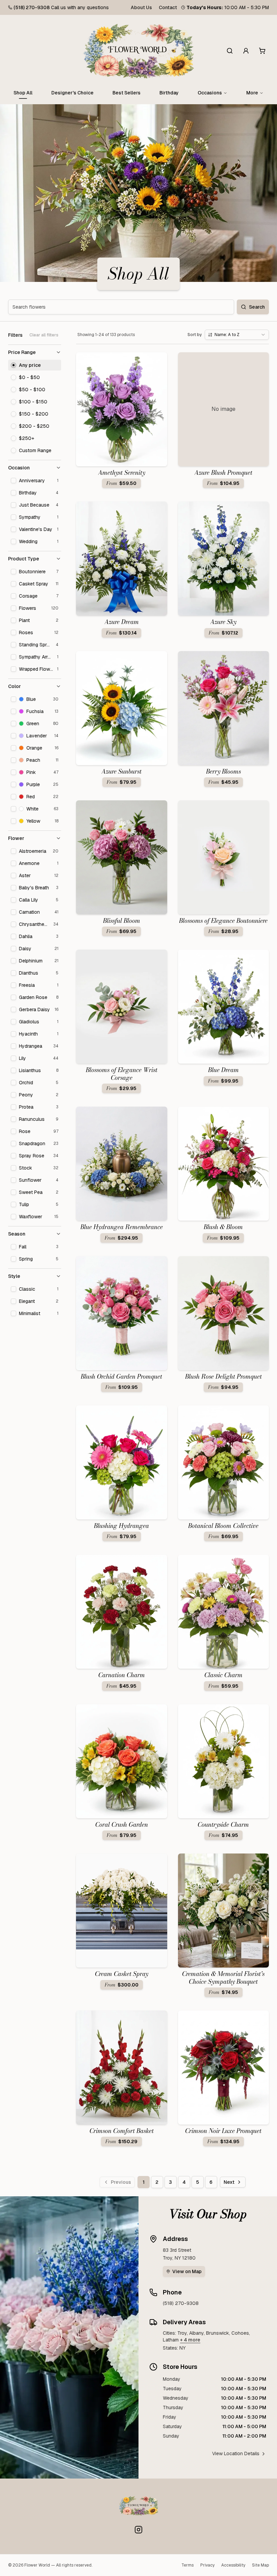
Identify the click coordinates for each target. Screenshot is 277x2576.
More (252, 93)
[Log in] (246, 51)
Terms (187, 2565)
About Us (141, 7)
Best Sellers (127, 93)
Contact (168, 7)
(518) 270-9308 (32, 7)
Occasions (210, 93)
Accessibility (233, 2565)
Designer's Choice (72, 93)
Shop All (23, 93)
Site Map (260, 2565)
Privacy (207, 2565)
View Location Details (236, 2453)
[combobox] (237, 335)
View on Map (187, 2271)
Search (257, 307)
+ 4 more (190, 2340)
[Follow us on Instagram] (138, 2530)
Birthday (169, 93)
